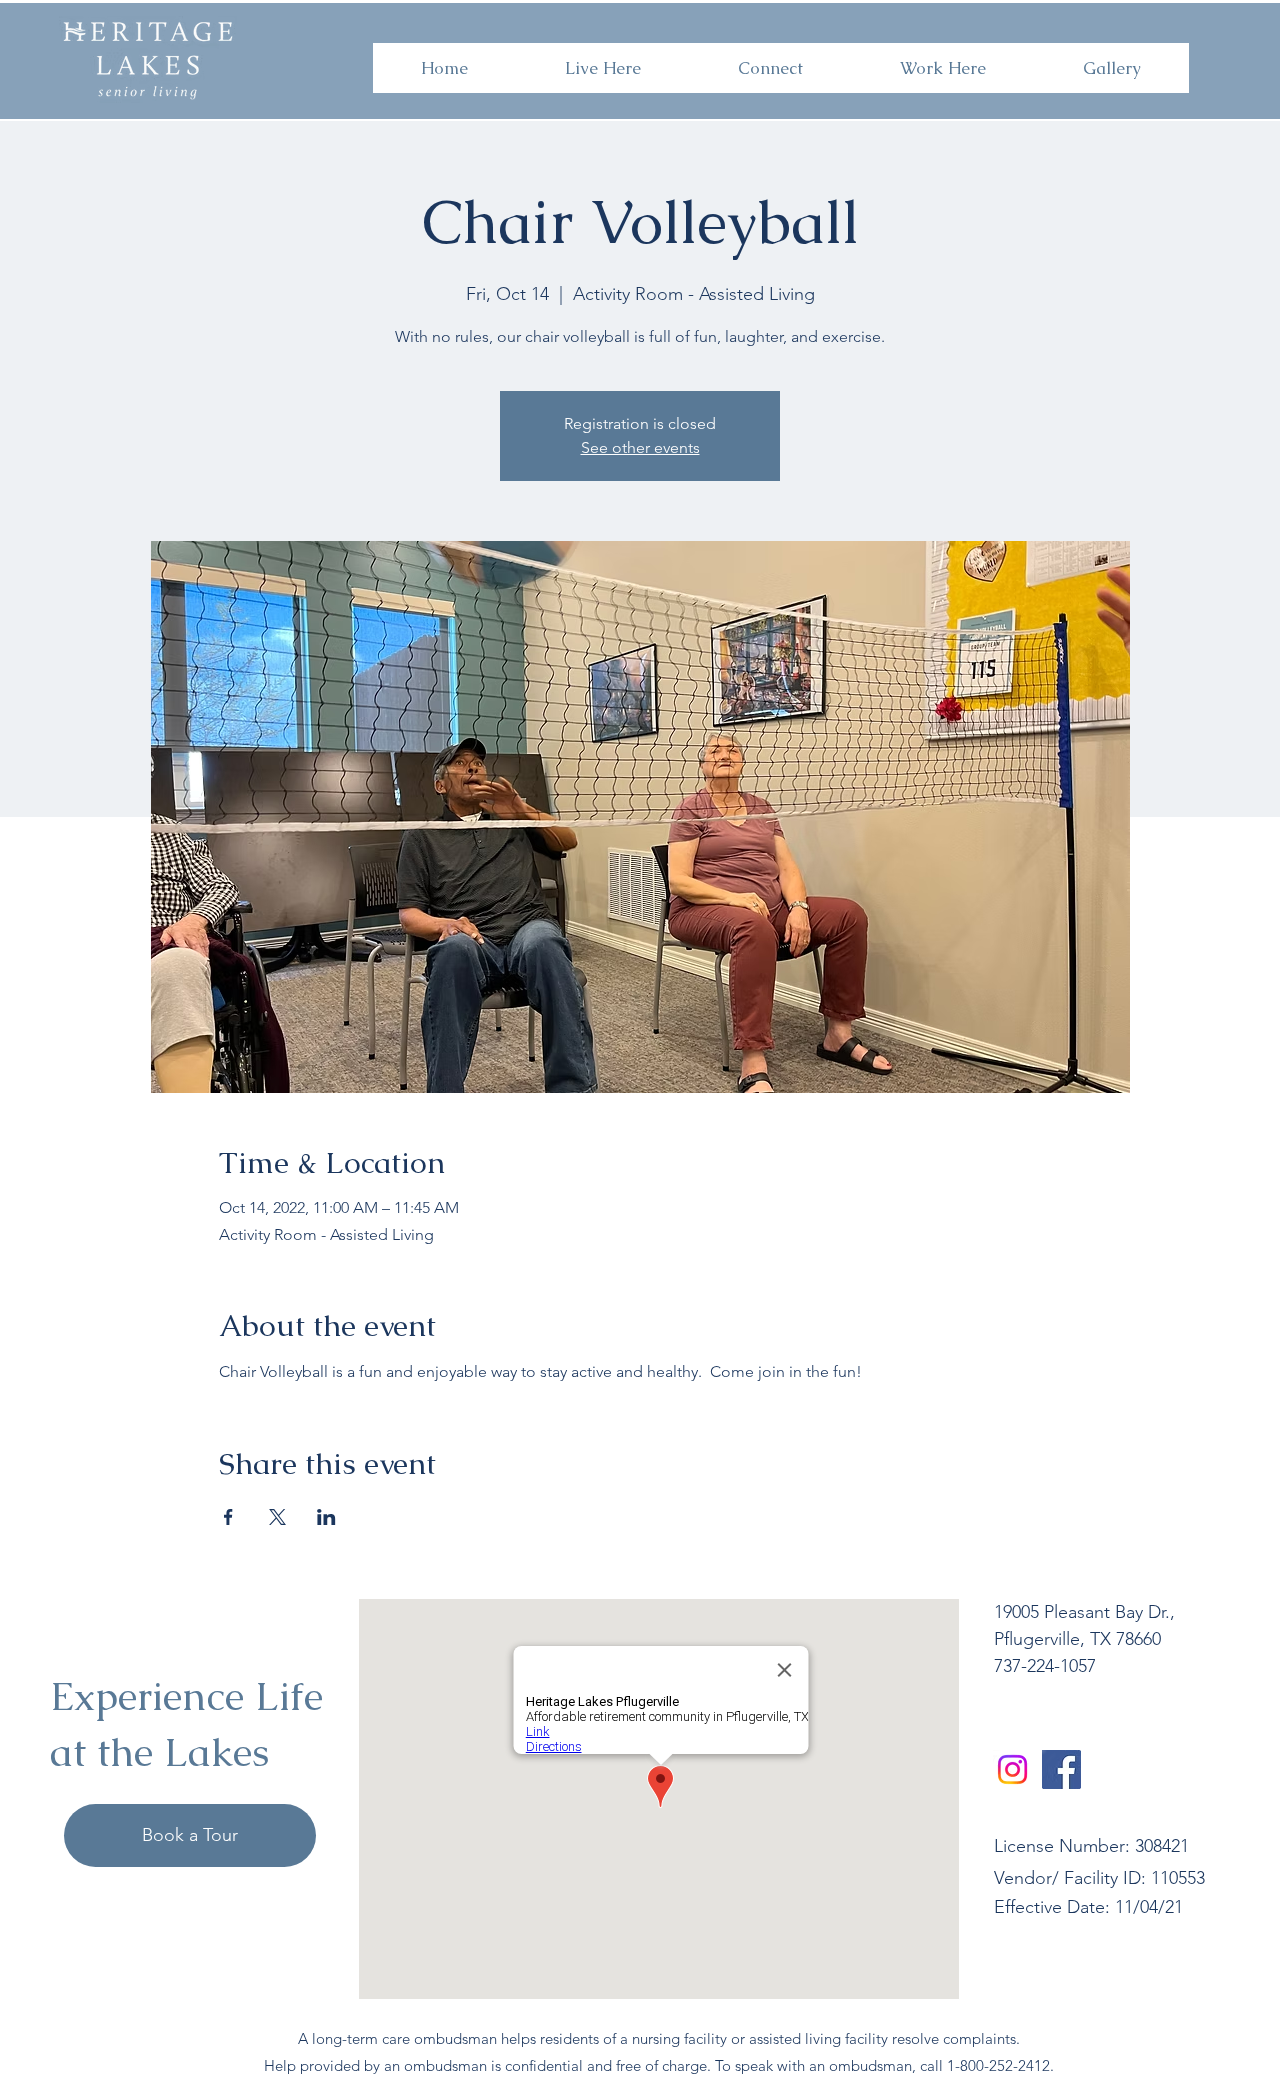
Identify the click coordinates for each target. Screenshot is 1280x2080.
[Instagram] (1012, 1769)
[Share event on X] (277, 1517)
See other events (640, 447)
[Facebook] (1061, 1769)
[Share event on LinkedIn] (326, 1517)
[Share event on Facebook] (228, 1517)
